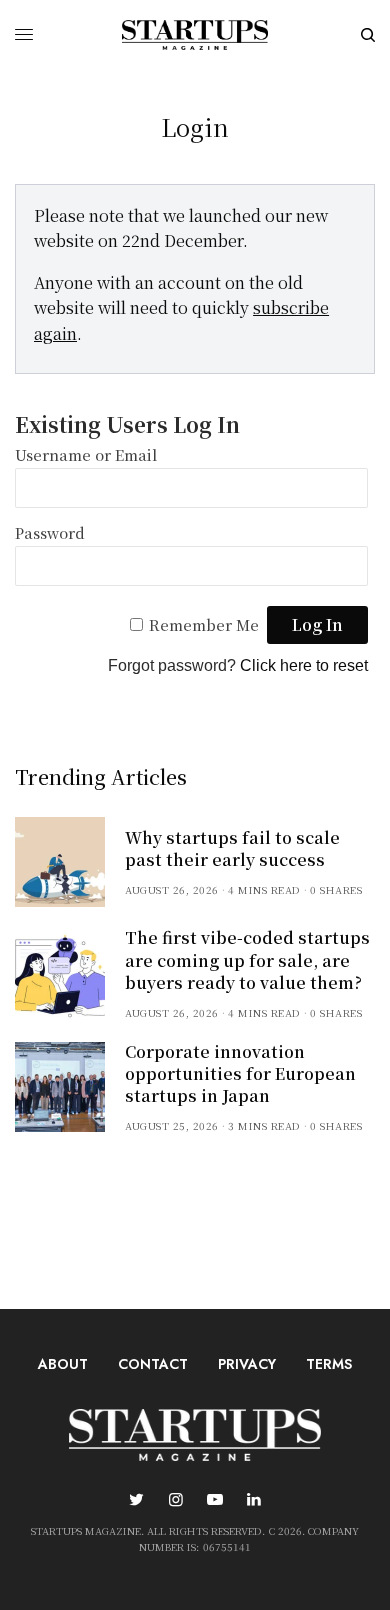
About (63, 1364)
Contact (153, 1364)
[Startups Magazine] (195, 35)
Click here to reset (304, 665)
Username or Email (86, 454)
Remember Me (204, 624)
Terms (329, 1364)
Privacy (247, 1364)
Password (50, 532)
